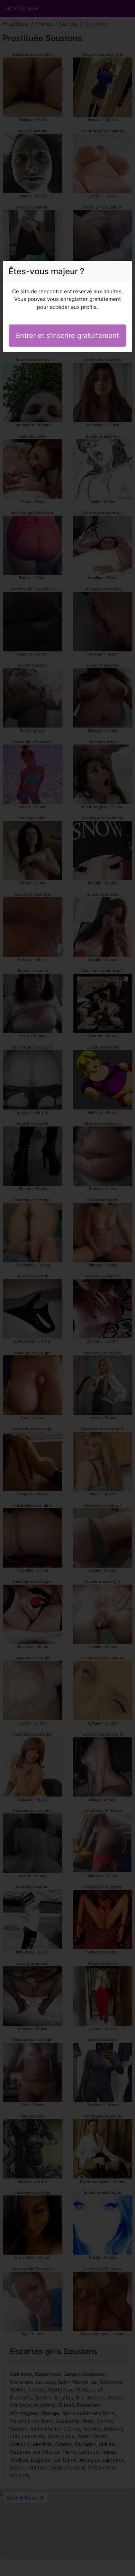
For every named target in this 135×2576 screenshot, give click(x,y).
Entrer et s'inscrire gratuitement (67, 336)
